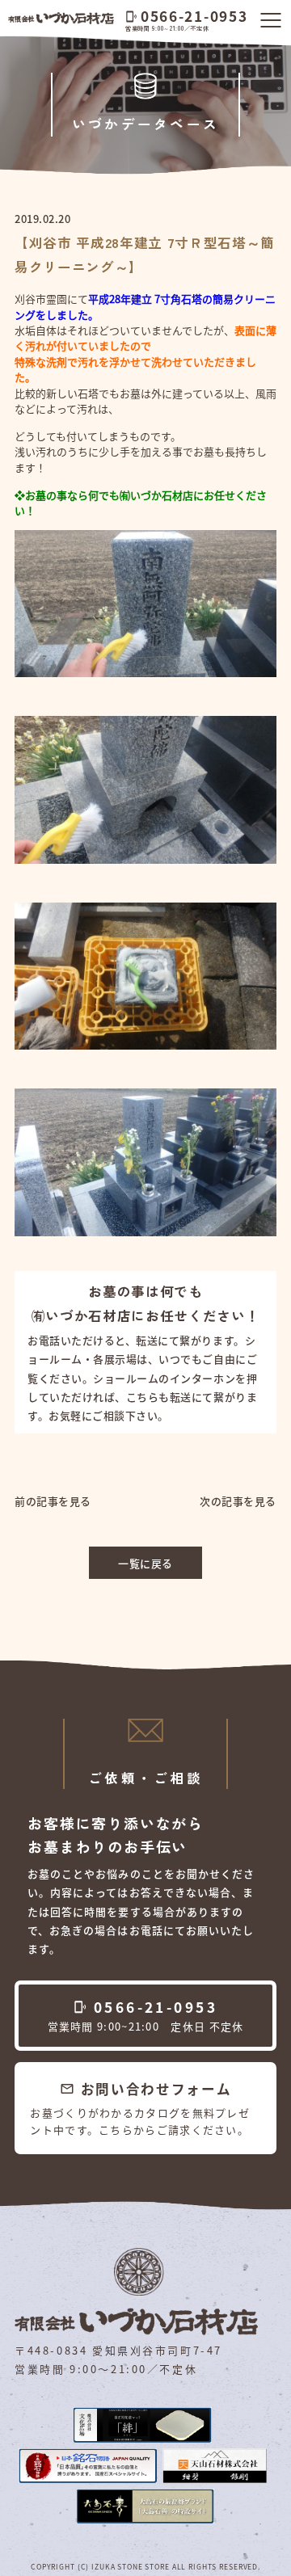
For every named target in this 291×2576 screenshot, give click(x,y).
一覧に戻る (145, 1563)
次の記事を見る (238, 1501)
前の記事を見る (53, 1501)
